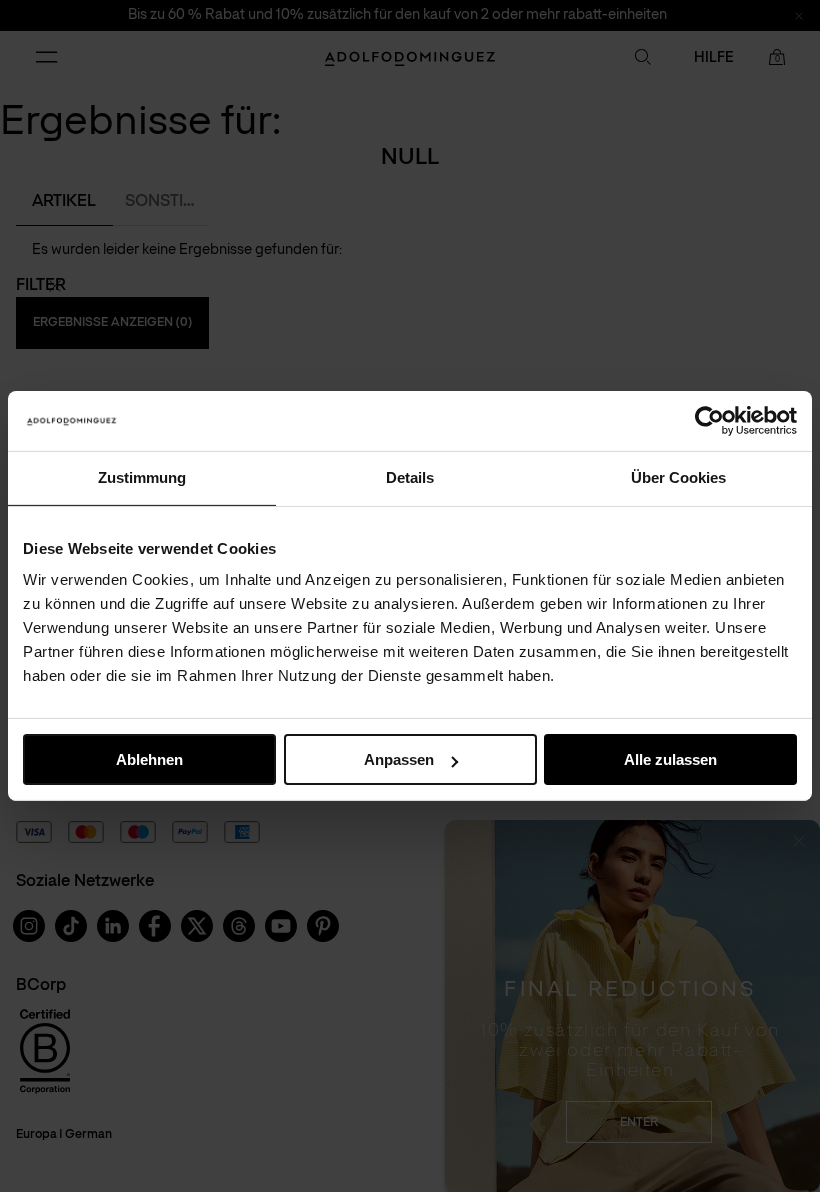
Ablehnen (149, 759)
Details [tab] (410, 477)
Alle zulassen (670, 759)
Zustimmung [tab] (142, 477)
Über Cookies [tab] (678, 477)
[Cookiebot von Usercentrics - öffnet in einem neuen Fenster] (709, 421)
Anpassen (399, 759)
